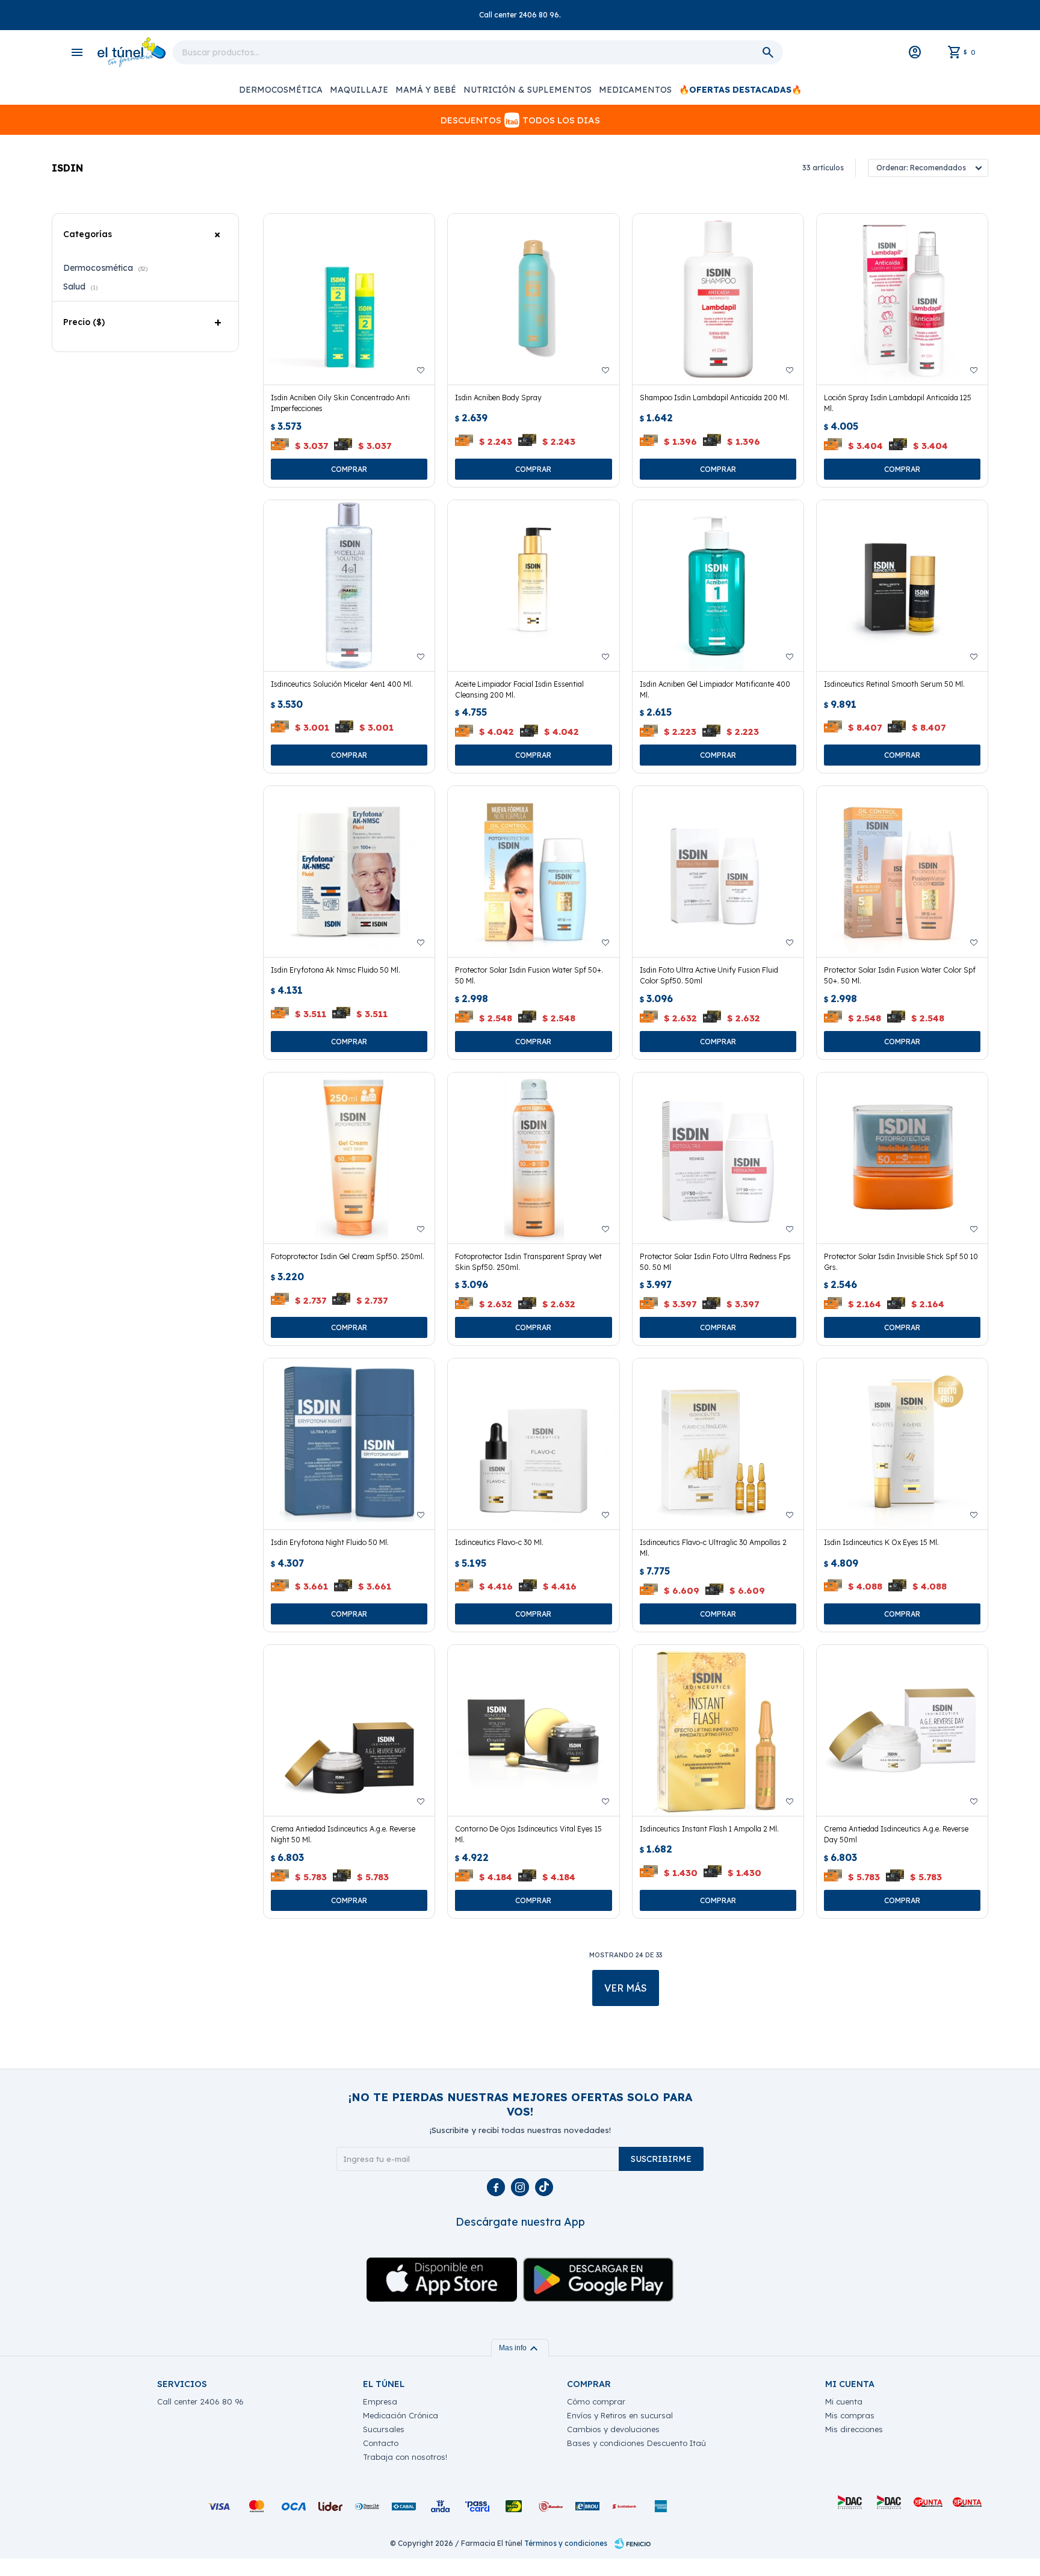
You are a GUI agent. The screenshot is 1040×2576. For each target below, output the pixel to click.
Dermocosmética (281, 90)
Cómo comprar (596, 2401)
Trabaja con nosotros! (405, 2457)
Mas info (520, 2348)
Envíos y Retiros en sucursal (620, 2415)
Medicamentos (635, 90)
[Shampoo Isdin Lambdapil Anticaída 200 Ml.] (718, 299)
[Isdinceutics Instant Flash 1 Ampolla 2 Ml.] (718, 1730)
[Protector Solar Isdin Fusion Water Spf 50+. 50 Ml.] (533, 872)
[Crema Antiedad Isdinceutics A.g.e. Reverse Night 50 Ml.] (349, 1730)
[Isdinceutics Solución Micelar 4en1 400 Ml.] (349, 586)
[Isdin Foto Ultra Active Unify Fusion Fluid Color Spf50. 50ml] (718, 872)
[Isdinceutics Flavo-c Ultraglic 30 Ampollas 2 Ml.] (718, 1444)
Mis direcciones (854, 2429)
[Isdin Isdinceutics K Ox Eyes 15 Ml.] (902, 1444)
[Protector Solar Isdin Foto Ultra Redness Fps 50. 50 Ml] (718, 1158)
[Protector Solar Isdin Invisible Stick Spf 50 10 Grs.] (902, 1158)
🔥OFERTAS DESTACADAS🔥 (740, 90)
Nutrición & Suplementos (528, 90)
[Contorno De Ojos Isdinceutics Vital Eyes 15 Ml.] (533, 1730)
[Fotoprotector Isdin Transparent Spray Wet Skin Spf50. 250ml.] (533, 1158)
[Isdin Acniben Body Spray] (533, 299)
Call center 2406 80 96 (200, 2401)
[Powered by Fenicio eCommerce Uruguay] (633, 2543)
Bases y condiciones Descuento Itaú (636, 2443)
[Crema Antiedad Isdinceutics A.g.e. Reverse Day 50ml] (902, 1730)
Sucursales (384, 2429)
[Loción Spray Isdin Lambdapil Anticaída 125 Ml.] (902, 299)
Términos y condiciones (566, 2543)
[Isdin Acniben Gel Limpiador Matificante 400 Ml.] (718, 586)
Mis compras (850, 2415)
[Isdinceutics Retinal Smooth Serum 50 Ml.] (902, 586)
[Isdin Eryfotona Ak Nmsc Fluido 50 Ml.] (349, 872)
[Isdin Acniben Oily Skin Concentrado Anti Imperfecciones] (349, 299)
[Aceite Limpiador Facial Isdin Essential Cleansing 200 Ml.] (533, 586)
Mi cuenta (844, 2401)
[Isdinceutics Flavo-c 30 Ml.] (533, 1444)
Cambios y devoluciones (613, 2429)
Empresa (380, 2401)
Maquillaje (359, 90)
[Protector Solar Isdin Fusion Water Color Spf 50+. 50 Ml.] (902, 872)
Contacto (381, 2443)
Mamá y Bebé (426, 90)
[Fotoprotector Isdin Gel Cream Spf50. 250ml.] (349, 1158)
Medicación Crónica (401, 2415)
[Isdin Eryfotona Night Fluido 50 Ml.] (349, 1444)
